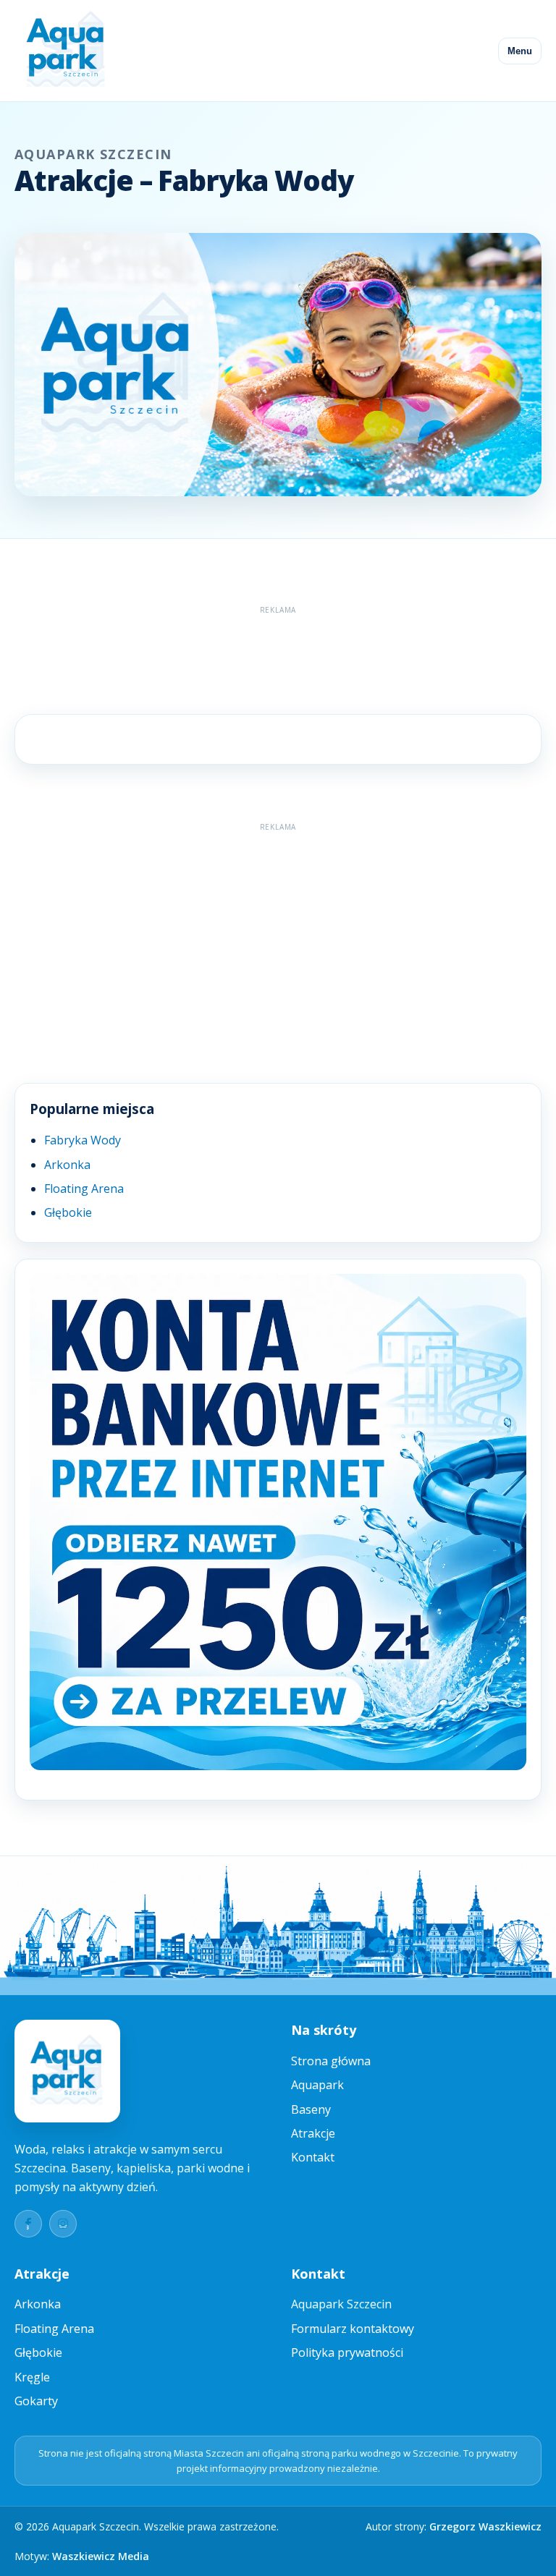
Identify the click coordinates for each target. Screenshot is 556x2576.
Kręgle (32, 2377)
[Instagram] (63, 2224)
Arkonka (67, 1165)
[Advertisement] (278, 653)
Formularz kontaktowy (353, 2329)
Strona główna (331, 2061)
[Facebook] (28, 2224)
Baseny (311, 2109)
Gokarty (36, 2401)
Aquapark (317, 2085)
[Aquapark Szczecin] (67, 51)
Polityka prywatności (347, 2352)
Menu (520, 51)
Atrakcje (313, 2133)
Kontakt (313, 2157)
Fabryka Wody (83, 1140)
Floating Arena (84, 1189)
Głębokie (68, 1212)
